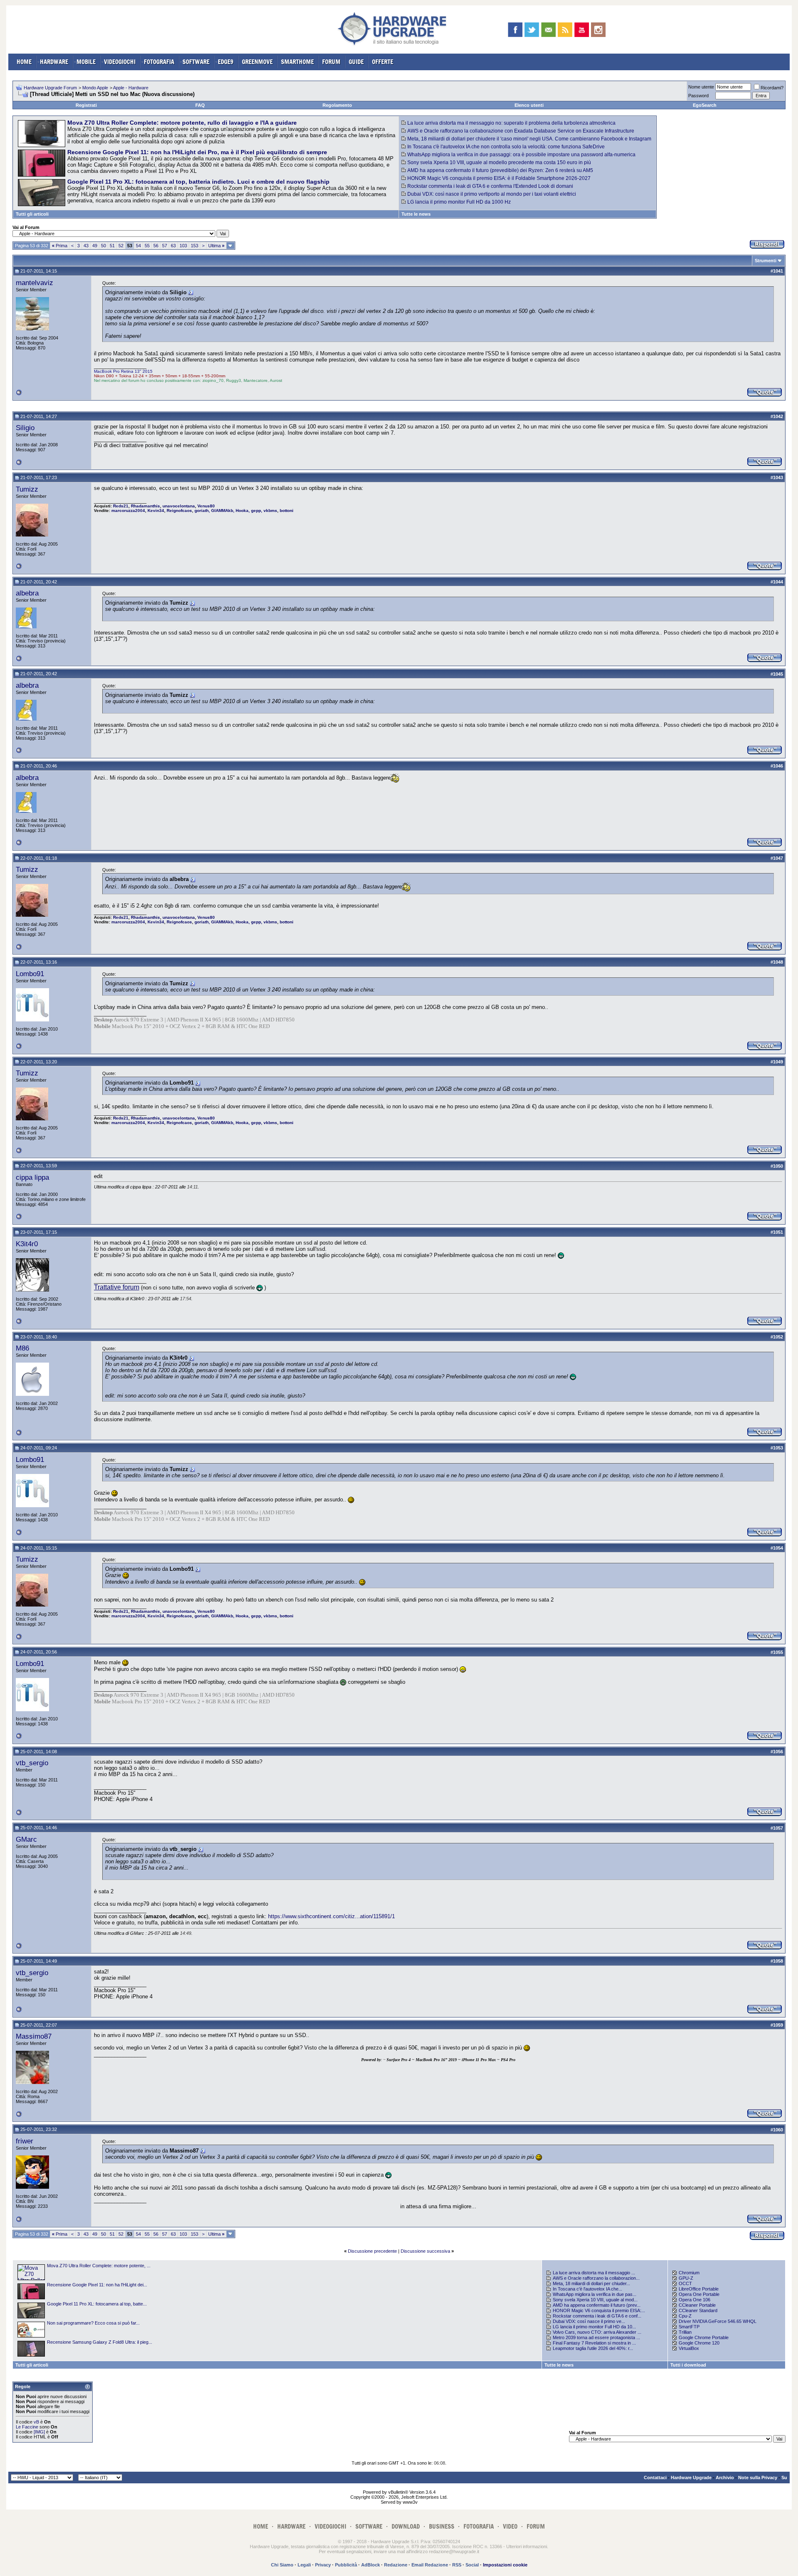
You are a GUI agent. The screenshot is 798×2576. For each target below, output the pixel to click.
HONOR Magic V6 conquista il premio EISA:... (599, 2310)
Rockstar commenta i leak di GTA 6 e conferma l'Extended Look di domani (490, 186)
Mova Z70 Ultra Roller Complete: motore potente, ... (99, 2266)
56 (156, 246)
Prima (60, 246)
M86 (22, 1348)
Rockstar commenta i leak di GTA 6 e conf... (597, 2316)
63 (173, 246)
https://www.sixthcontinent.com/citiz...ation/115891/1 (331, 1916)
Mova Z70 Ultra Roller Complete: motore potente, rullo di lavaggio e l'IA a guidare (182, 123)
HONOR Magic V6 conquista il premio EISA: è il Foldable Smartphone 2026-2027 (499, 178)
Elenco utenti (529, 105)
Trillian (685, 2332)
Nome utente (701, 87)
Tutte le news (416, 214)
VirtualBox (689, 2348)
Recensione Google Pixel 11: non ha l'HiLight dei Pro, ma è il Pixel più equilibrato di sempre (197, 152)
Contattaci (655, 2478)
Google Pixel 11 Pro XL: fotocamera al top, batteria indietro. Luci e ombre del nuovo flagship (198, 182)
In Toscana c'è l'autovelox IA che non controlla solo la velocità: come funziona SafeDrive (506, 147)
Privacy (323, 2565)
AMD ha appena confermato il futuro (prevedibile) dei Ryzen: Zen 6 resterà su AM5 (500, 170)
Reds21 (121, 506)
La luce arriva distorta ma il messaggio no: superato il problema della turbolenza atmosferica (511, 123)
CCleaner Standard (698, 2310)
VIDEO (510, 2526)
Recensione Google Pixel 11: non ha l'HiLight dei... (97, 2285)
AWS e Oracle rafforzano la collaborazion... (596, 2278)
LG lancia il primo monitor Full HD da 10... (594, 2327)
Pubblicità (346, 2565)
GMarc (26, 1839)
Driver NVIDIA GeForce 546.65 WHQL (718, 2321)
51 (112, 246)
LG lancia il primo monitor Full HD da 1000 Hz (459, 202)
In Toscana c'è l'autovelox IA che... (587, 2289)
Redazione (396, 2565)
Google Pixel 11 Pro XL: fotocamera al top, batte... (97, 2304)
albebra (27, 593)
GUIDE (356, 62)
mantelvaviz (34, 283)
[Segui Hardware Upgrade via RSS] (565, 30)
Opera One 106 (695, 2300)
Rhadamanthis (145, 506)
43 (86, 246)
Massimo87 (34, 2036)
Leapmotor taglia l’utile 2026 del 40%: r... (593, 2348)
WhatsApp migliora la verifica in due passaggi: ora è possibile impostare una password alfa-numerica (521, 155)
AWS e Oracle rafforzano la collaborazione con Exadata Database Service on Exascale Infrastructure (521, 131)
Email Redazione (430, 2565)
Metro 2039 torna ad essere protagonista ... (596, 2337)
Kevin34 (156, 511)
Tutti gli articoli (32, 214)
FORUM (331, 62)
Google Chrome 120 (699, 2343)
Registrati (86, 105)
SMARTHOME (297, 62)
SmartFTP (689, 2327)
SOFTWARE (196, 62)
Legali (304, 2565)
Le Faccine (27, 2427)
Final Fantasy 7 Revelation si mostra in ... (594, 2343)
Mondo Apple (95, 88)
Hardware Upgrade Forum (50, 88)
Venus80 (206, 506)
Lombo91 (30, 974)
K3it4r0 (27, 1244)
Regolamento (337, 105)
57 (165, 246)
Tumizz (27, 489)
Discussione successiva (425, 2251)
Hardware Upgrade (691, 2478)
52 (121, 246)
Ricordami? (772, 88)
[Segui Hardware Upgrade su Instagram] (598, 30)
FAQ (200, 105)
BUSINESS (442, 2526)
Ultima (216, 246)
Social (472, 2565)
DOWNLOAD (406, 2526)
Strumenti (766, 261)
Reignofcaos (179, 511)
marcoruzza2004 (128, 511)
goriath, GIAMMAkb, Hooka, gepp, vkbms (236, 511)
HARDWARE (54, 62)
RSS (457, 2565)
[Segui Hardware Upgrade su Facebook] (515, 30)
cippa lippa (32, 1177)
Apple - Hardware (131, 88)
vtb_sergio (32, 1763)
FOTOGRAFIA (159, 62)
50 (103, 246)
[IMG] (39, 2432)
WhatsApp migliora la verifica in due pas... (595, 2294)
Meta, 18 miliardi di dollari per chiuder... (591, 2283)
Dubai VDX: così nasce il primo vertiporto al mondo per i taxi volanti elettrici (492, 194)
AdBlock (371, 2565)
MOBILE (86, 62)
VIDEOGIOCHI (120, 62)
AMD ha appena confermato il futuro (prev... (597, 2305)
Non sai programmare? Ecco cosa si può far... (93, 2323)
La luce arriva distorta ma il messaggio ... (594, 2273)
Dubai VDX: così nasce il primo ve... (589, 2321)
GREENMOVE (257, 62)
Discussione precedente (372, 2251)
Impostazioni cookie (505, 2565)
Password (698, 96)
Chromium (689, 2273)
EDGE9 (226, 62)
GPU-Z (686, 2278)
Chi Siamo (282, 2565)
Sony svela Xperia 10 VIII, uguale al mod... (595, 2300)
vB (36, 2422)
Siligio (25, 428)
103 (183, 246)
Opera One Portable (699, 2294)
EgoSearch (705, 105)
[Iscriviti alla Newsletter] (548, 30)
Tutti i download (688, 2365)
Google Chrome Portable (704, 2337)
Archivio (725, 2478)
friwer (25, 2141)
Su (784, 2478)
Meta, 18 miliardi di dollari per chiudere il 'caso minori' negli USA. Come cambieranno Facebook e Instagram (529, 139)
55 (147, 246)
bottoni (287, 511)
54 (138, 246)
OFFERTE (383, 62)
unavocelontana (179, 506)
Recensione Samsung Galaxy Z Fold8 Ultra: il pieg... (100, 2342)
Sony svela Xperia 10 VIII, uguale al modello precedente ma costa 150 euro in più (499, 162)
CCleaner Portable (697, 2305)
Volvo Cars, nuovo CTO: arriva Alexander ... (597, 2332)
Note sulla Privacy (758, 2478)
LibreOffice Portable (699, 2289)
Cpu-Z (685, 2316)
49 (95, 246)
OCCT (685, 2283)
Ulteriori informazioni (527, 2546)
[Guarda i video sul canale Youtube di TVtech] (582, 30)
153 (195, 246)
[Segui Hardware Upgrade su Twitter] (532, 30)
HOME (24, 62)
